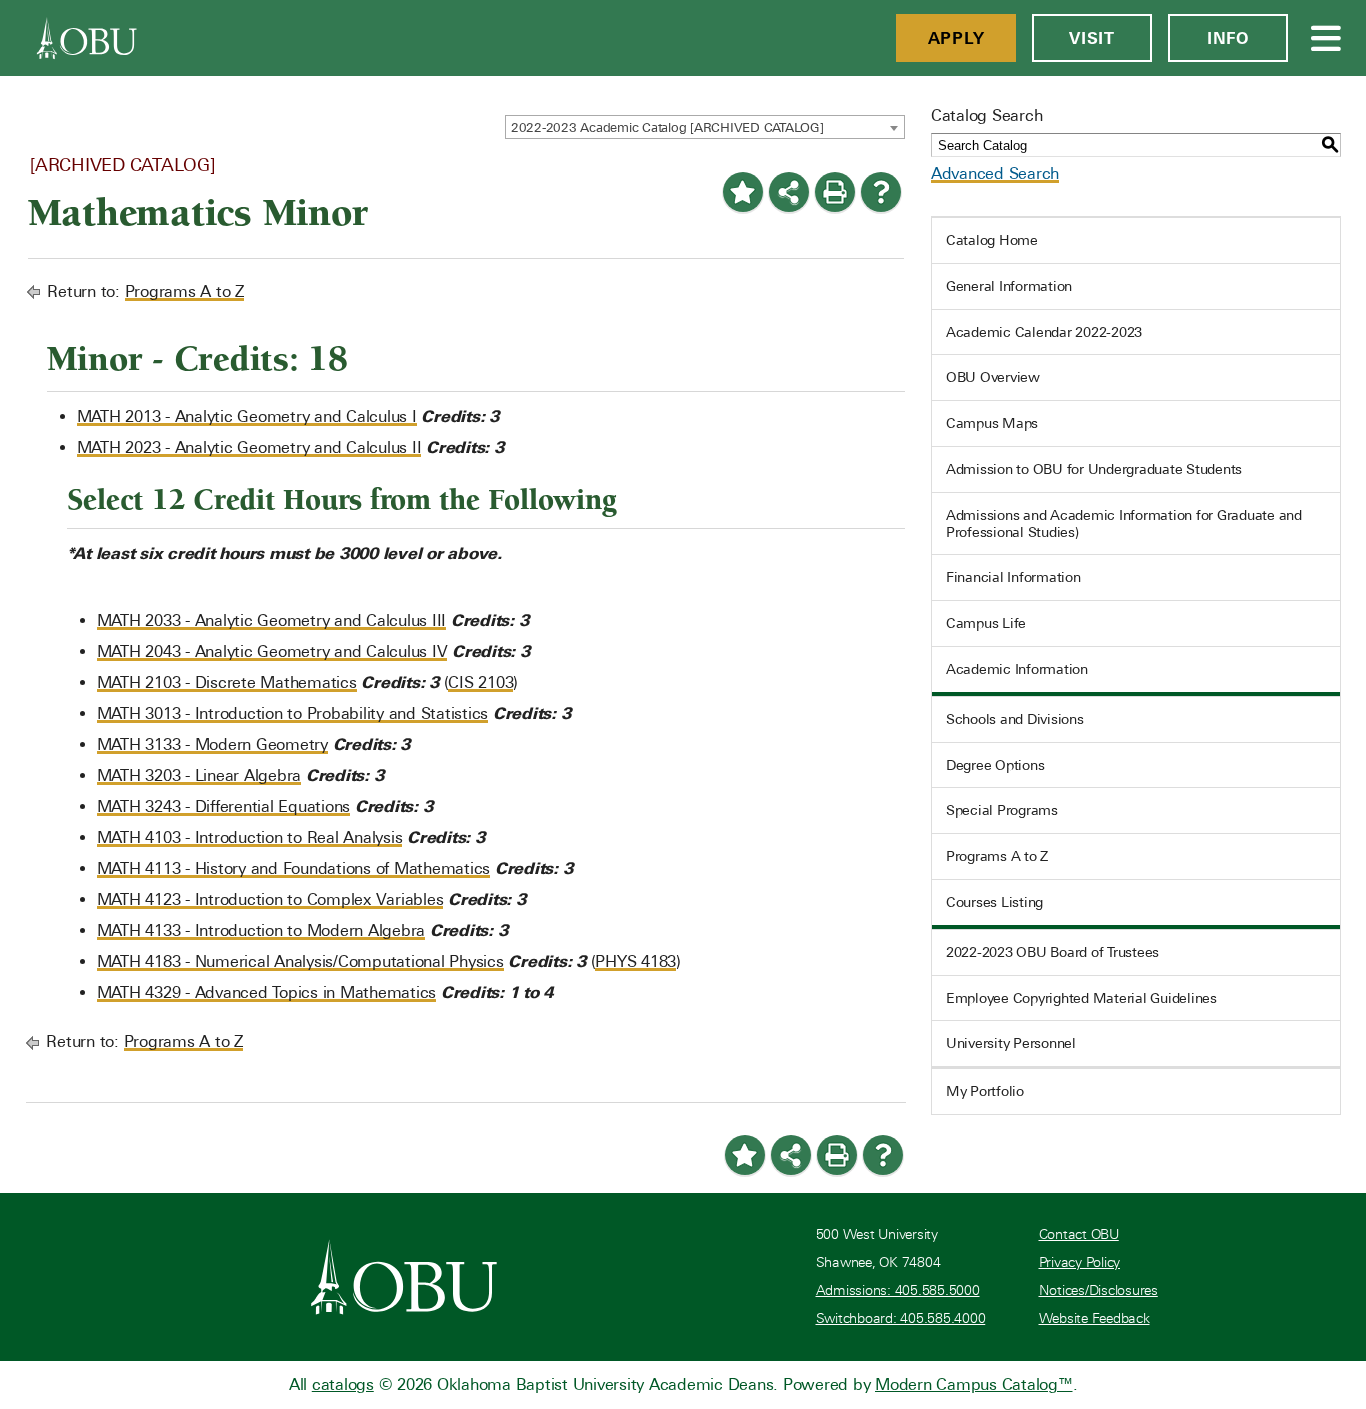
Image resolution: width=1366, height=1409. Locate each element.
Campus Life (986, 623)
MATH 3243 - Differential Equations (224, 806)
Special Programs (1002, 810)
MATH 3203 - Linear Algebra (199, 775)
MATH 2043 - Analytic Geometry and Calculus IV (272, 651)
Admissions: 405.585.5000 (898, 1290)
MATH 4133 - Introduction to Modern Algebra (261, 930)
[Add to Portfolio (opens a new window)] (743, 192)
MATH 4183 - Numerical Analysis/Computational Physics (300, 961)
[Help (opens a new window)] (881, 192)
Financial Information (1013, 577)
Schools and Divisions (1015, 719)
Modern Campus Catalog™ (974, 1384)
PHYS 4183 (635, 961)
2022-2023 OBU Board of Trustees (1052, 952)
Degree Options (995, 765)
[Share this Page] (789, 192)
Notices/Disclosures (1098, 1290)
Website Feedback (1094, 1318)
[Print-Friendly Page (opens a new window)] (835, 192)
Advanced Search (995, 173)
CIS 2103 (480, 682)
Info (1228, 38)
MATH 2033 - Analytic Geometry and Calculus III (272, 620)
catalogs (343, 1384)
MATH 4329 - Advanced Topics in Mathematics (267, 992)
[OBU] (87, 38)
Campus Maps (992, 423)
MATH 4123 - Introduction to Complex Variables (270, 899)
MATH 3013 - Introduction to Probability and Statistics (293, 713)
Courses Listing (994, 902)
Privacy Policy (1080, 1262)
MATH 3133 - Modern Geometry (212, 744)
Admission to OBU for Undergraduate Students (1094, 469)
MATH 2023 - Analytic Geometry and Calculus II (249, 447)
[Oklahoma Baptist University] (404, 1277)
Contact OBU (1079, 1234)
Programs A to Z (184, 291)
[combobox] (705, 127)
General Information (1009, 286)
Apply (956, 38)
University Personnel (1011, 1043)
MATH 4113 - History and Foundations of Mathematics (294, 868)
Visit (1092, 38)
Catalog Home (992, 240)
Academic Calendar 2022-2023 (1044, 332)
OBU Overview (993, 377)
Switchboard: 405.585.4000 (901, 1318)
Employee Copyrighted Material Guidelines (1081, 998)
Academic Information (1017, 669)
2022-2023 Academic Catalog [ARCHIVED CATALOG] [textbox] (667, 127)
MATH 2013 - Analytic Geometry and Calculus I (247, 416)
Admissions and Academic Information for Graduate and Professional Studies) (1124, 523)
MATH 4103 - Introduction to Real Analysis (250, 837)
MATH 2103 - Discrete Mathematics (227, 682)
